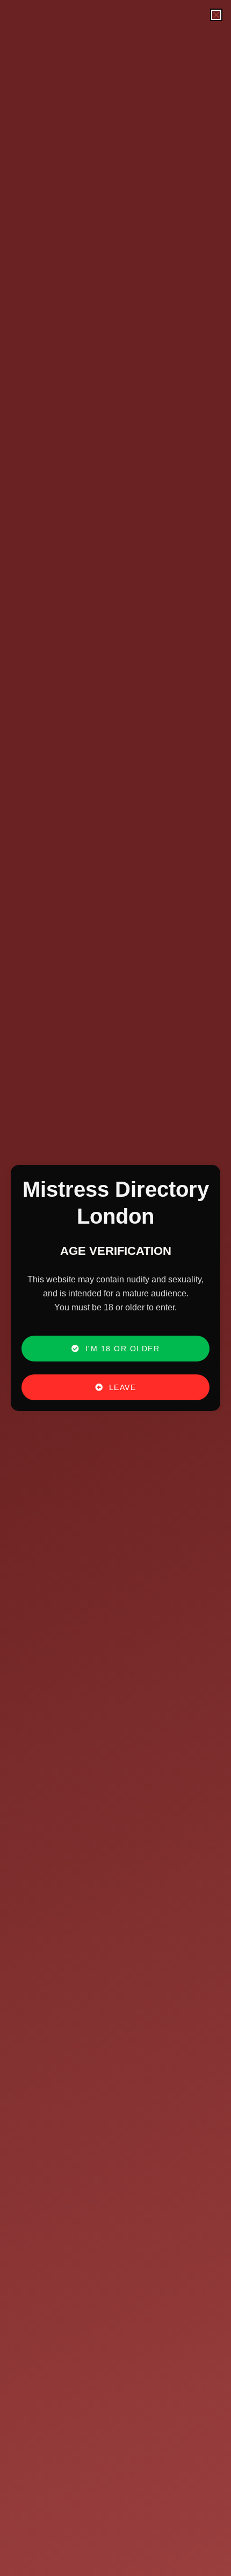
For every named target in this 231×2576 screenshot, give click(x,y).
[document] (115, 1288)
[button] (216, 15)
